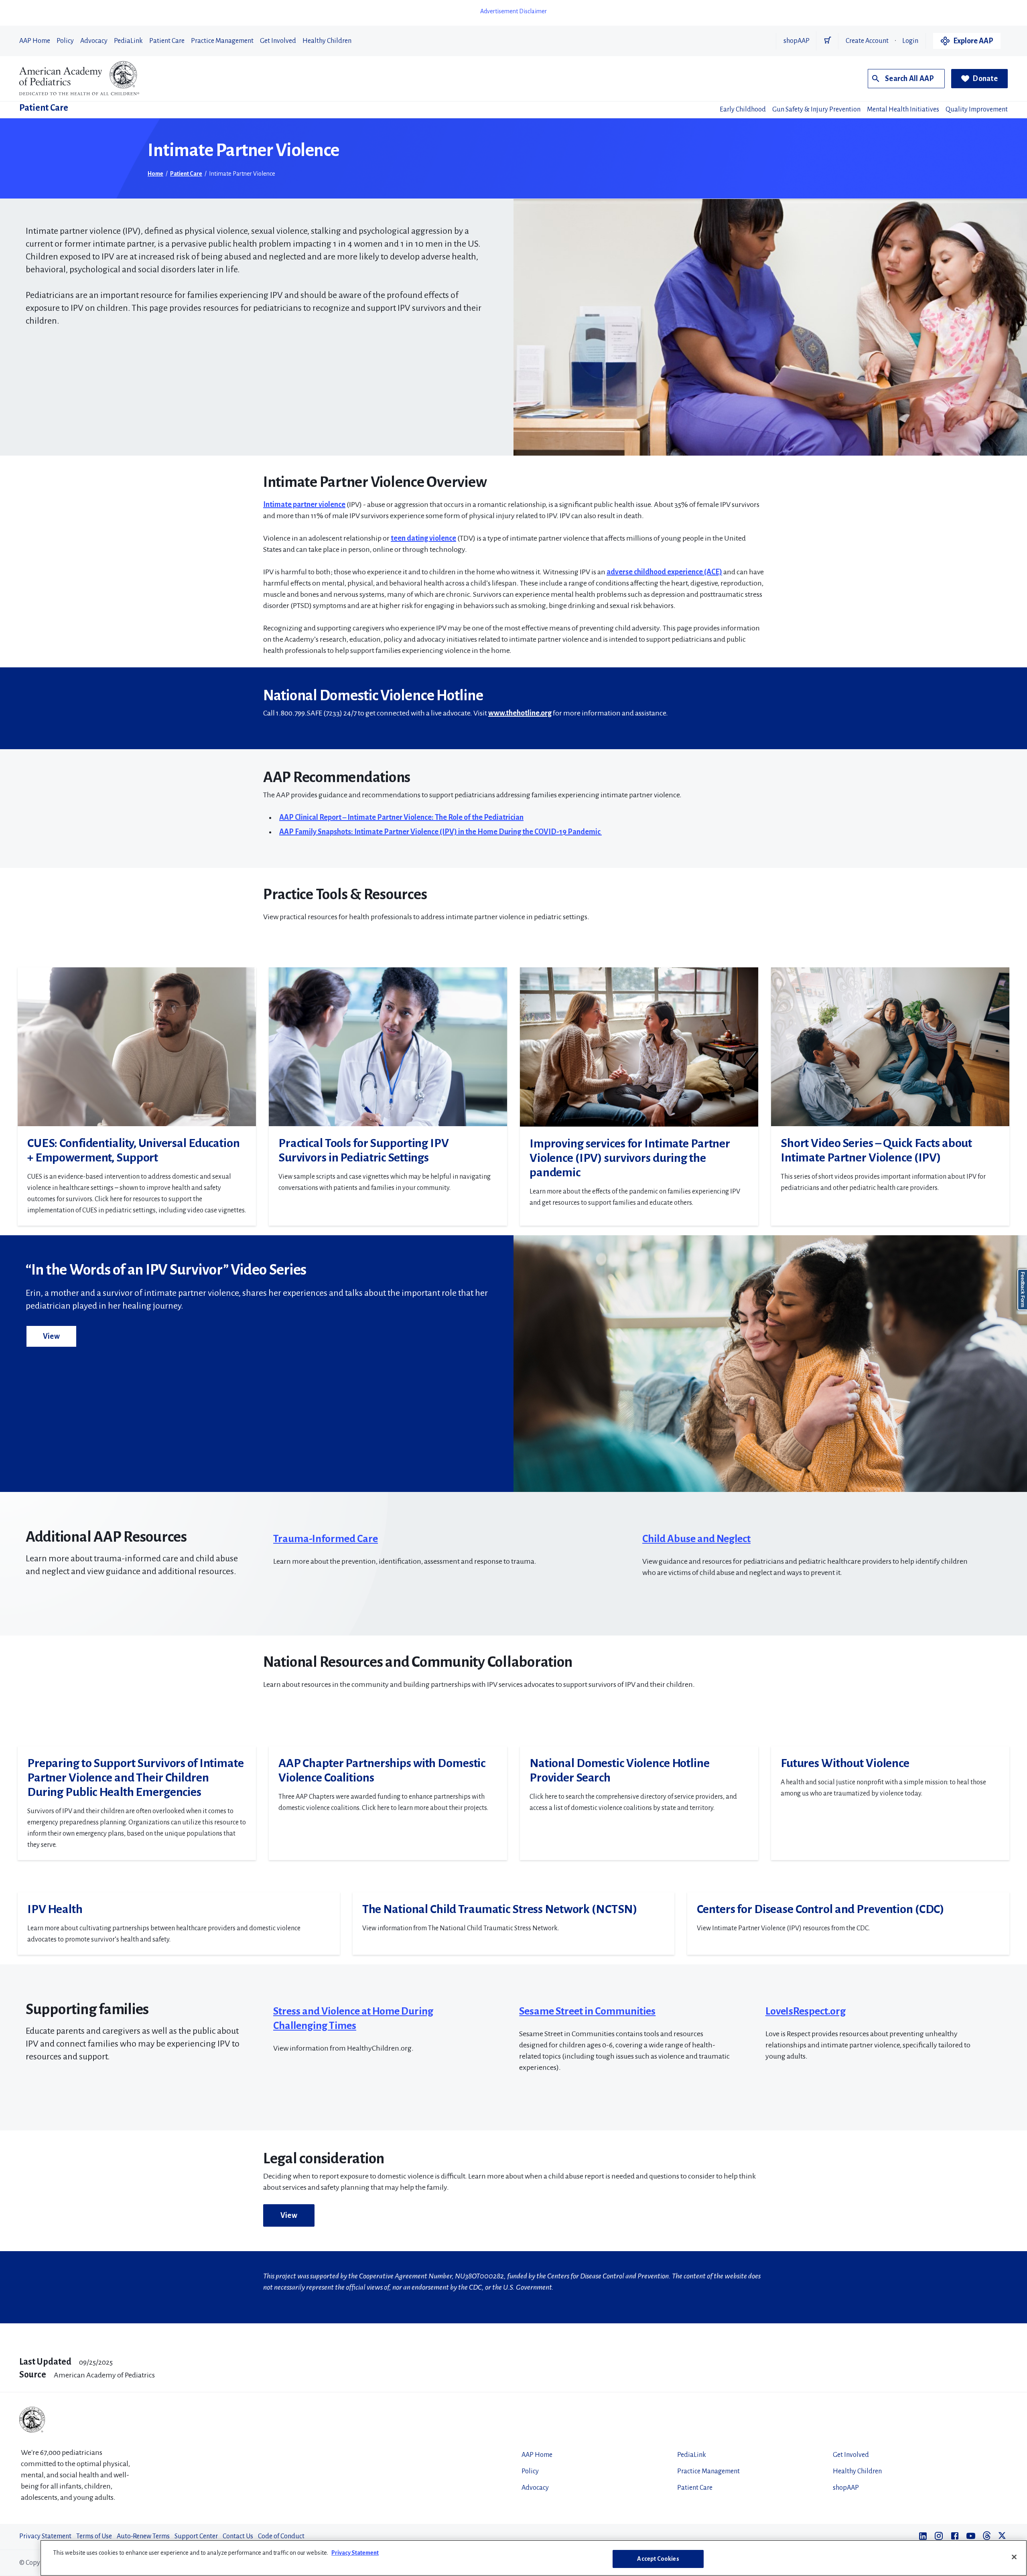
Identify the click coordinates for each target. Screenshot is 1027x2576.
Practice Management (222, 41)
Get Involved (278, 41)
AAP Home (35, 41)
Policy (65, 41)
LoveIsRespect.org (806, 2011)
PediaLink (128, 41)
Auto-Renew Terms (143, 2536)
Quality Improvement (977, 109)
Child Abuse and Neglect (696, 1539)
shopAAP (797, 41)
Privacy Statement (45, 2536)
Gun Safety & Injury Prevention (816, 109)
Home (155, 174)
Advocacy (94, 41)
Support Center (196, 2536)
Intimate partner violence (304, 505)
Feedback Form (1023, 1290)
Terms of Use (94, 2536)
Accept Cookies (658, 2559)
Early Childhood (743, 109)
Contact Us (238, 2536)
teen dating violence (423, 538)
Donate (985, 79)
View (51, 1336)
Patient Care (167, 41)
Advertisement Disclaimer (513, 11)
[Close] (1014, 2557)
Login (910, 41)
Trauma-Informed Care (326, 1539)
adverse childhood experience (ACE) (664, 572)
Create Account (867, 41)
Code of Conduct (281, 2536)
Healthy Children (327, 41)
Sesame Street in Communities (587, 2011)
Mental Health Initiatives (903, 109)
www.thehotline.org (520, 713)
